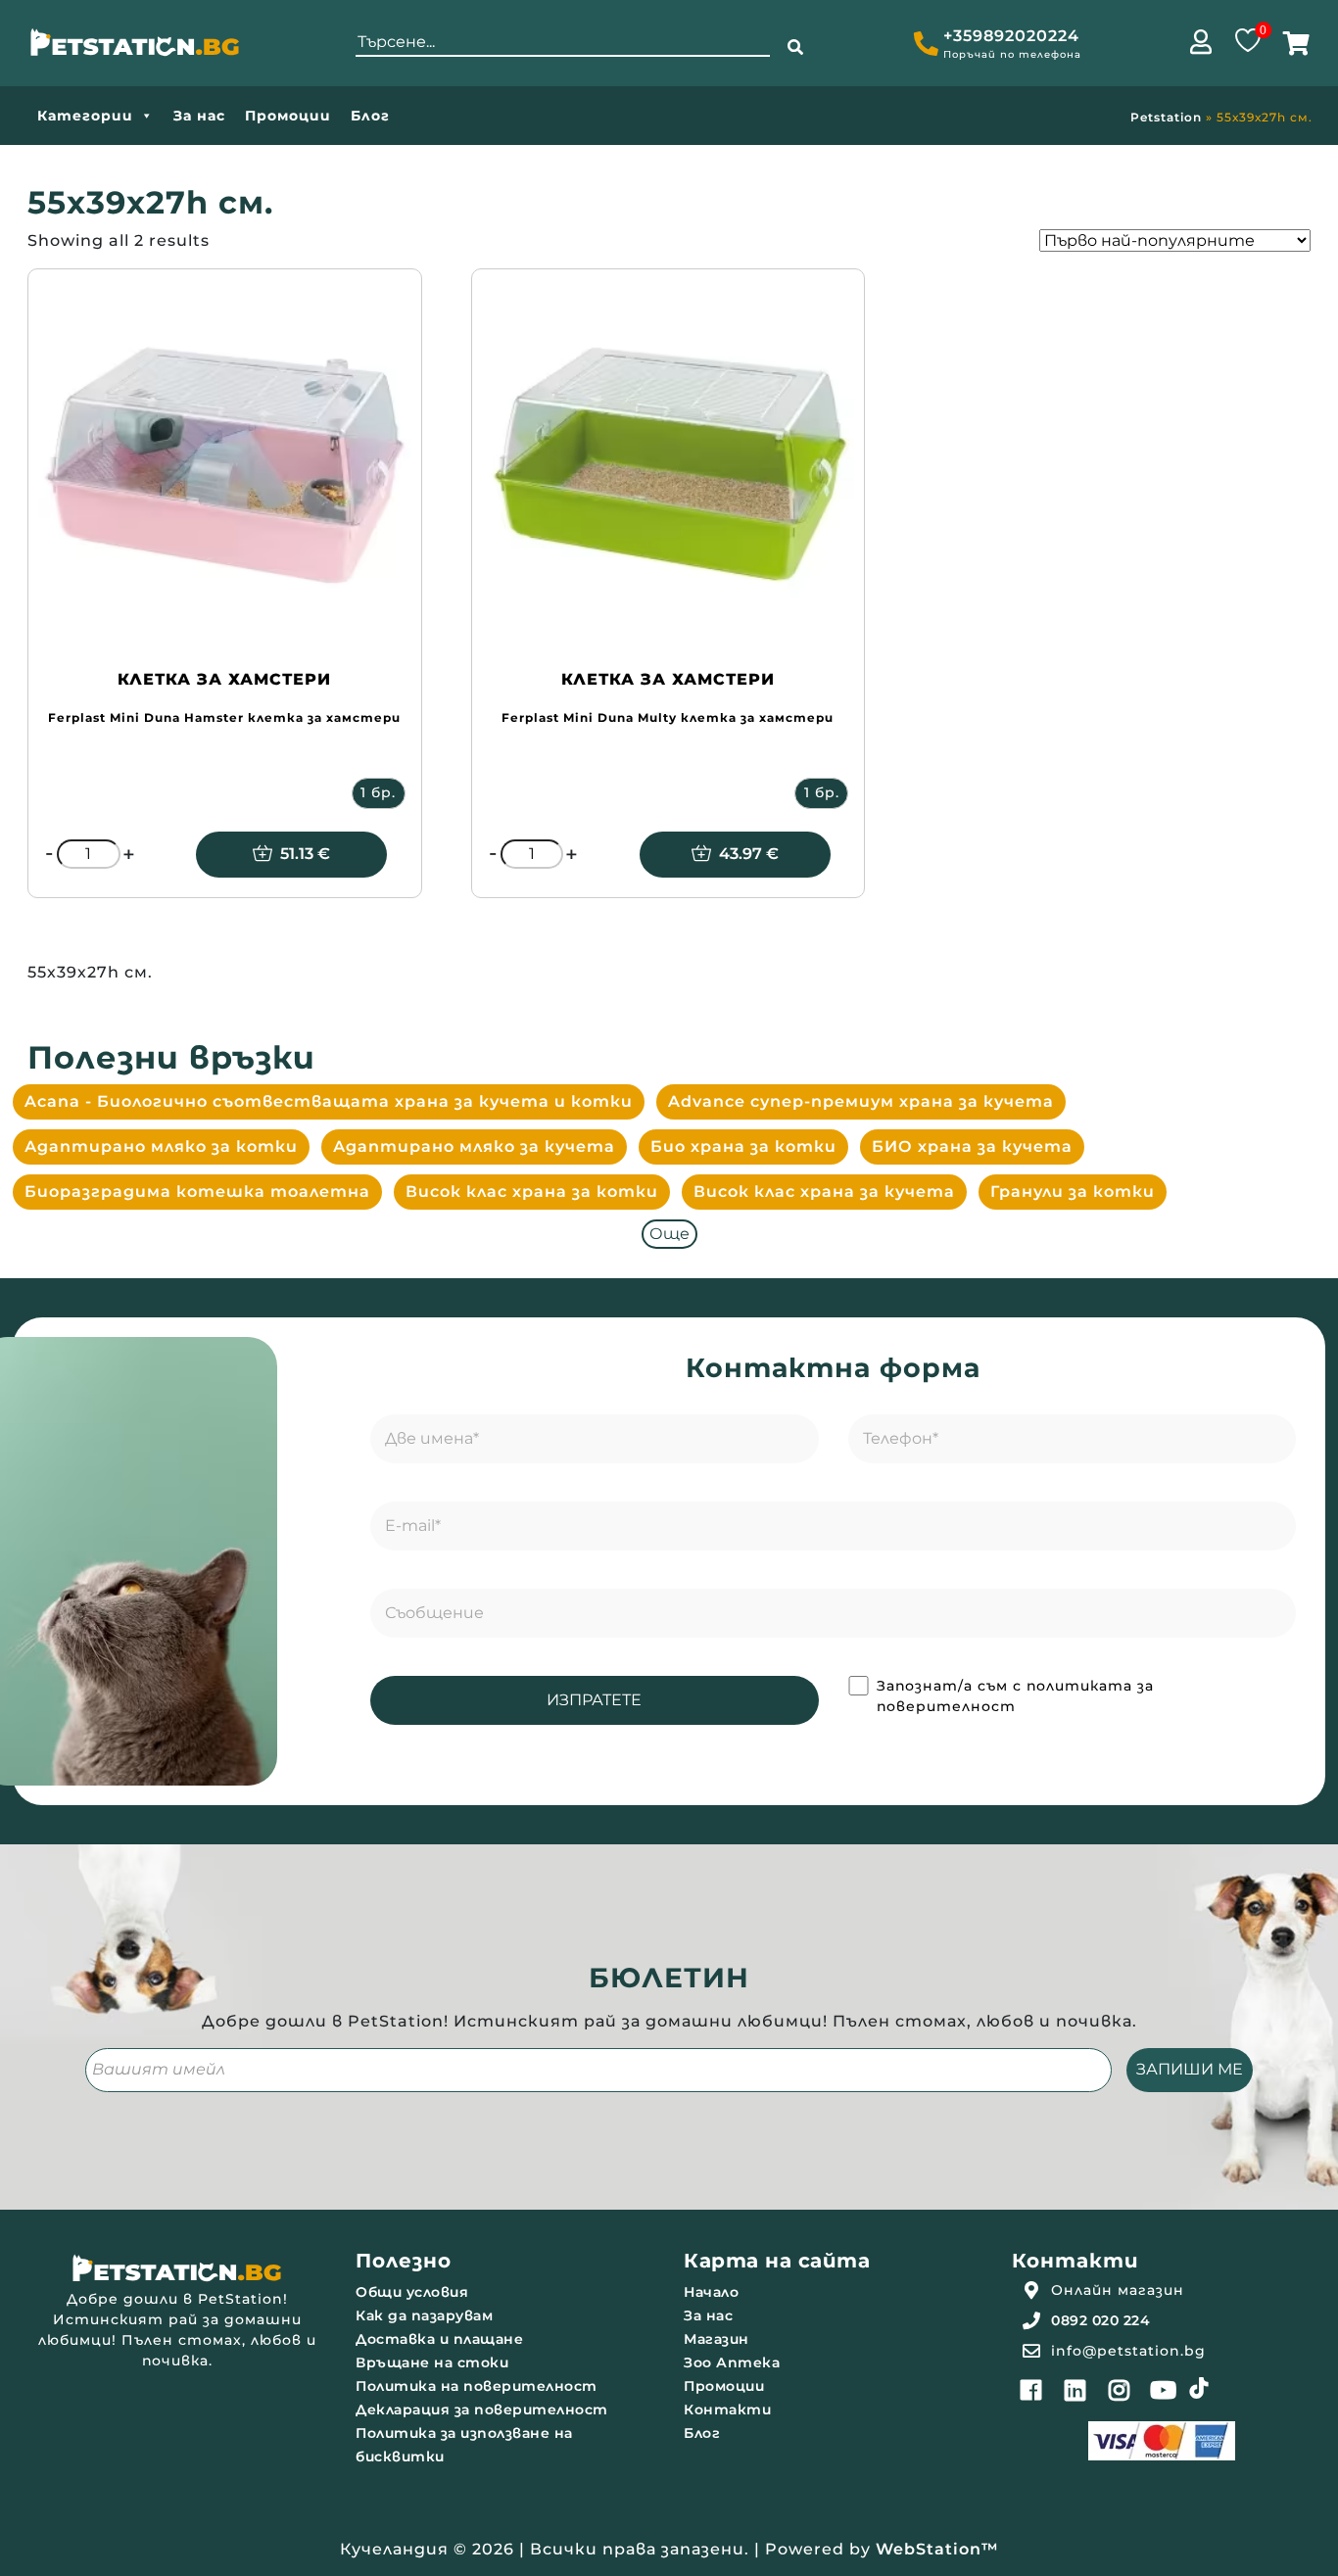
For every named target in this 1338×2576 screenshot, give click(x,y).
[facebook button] (1031, 2390)
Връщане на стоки (432, 2362)
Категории (85, 116)
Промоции (288, 116)
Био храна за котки (743, 1146)
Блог (370, 116)
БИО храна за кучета (972, 1146)
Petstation (1166, 117)
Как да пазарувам (424, 2315)
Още (669, 1234)
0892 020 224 (1100, 2320)
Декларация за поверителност (482, 2409)
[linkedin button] (1075, 2390)
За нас (199, 116)
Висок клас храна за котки (532, 1192)
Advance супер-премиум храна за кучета (861, 1101)
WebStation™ (937, 2549)
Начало (711, 2292)
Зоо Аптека (732, 2362)
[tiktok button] (1199, 2388)
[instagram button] (1120, 2390)
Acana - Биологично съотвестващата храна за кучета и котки (329, 1101)
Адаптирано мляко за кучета (474, 1146)
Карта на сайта (777, 2261)
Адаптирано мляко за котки (161, 1146)
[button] (795, 48)
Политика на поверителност (477, 2386)
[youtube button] (1164, 2390)
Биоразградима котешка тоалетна (197, 1192)
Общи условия (412, 2292)
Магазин (717, 2339)
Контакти (727, 2409)
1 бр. (378, 792)
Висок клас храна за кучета (824, 1192)
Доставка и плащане (439, 2339)
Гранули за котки (1073, 1192)
